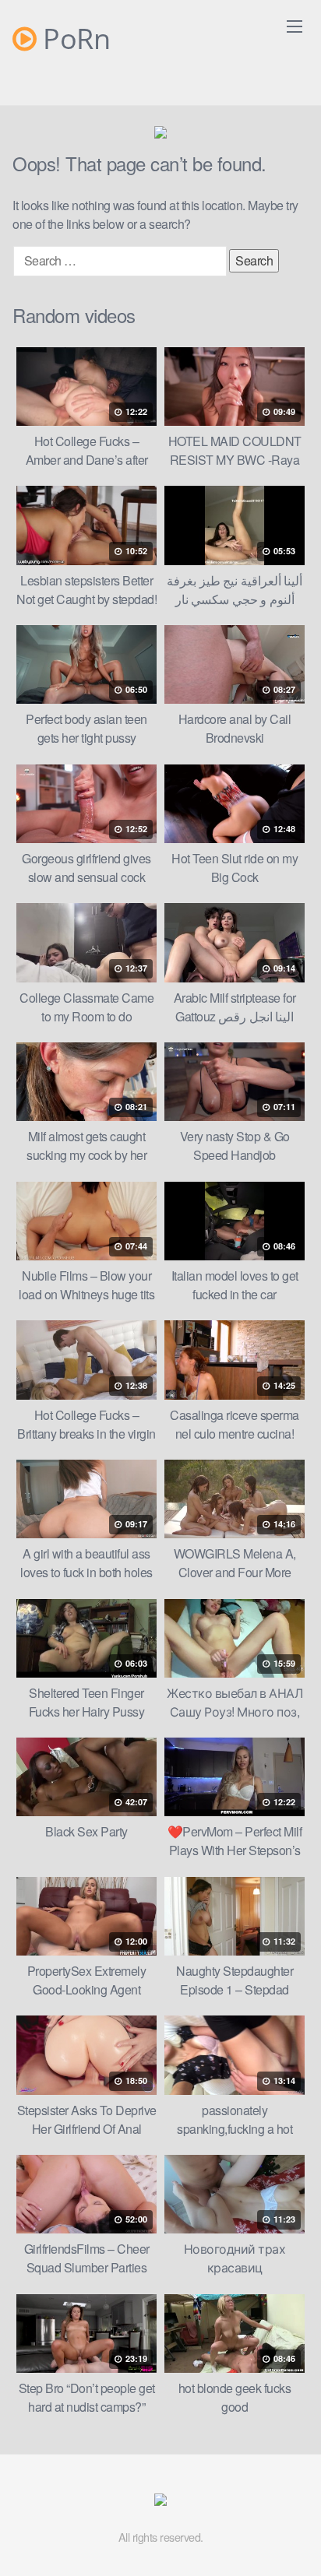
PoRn (73, 39)
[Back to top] (294, 2542)
